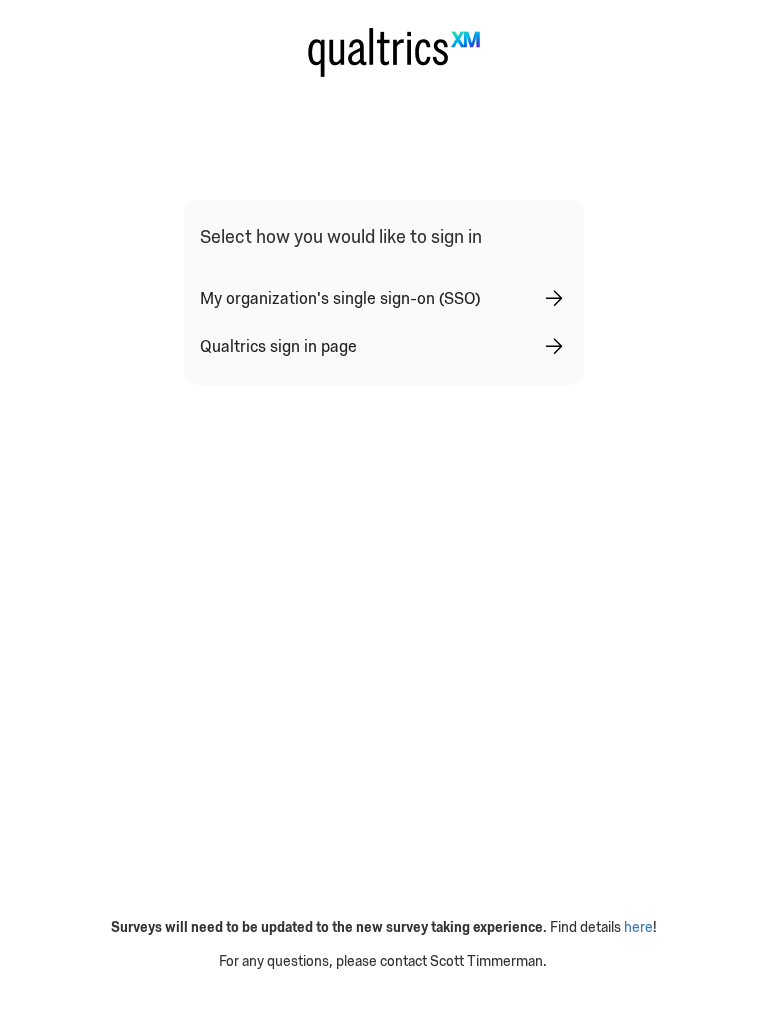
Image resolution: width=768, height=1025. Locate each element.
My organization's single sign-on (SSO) (340, 298)
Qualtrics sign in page (278, 346)
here (638, 927)
